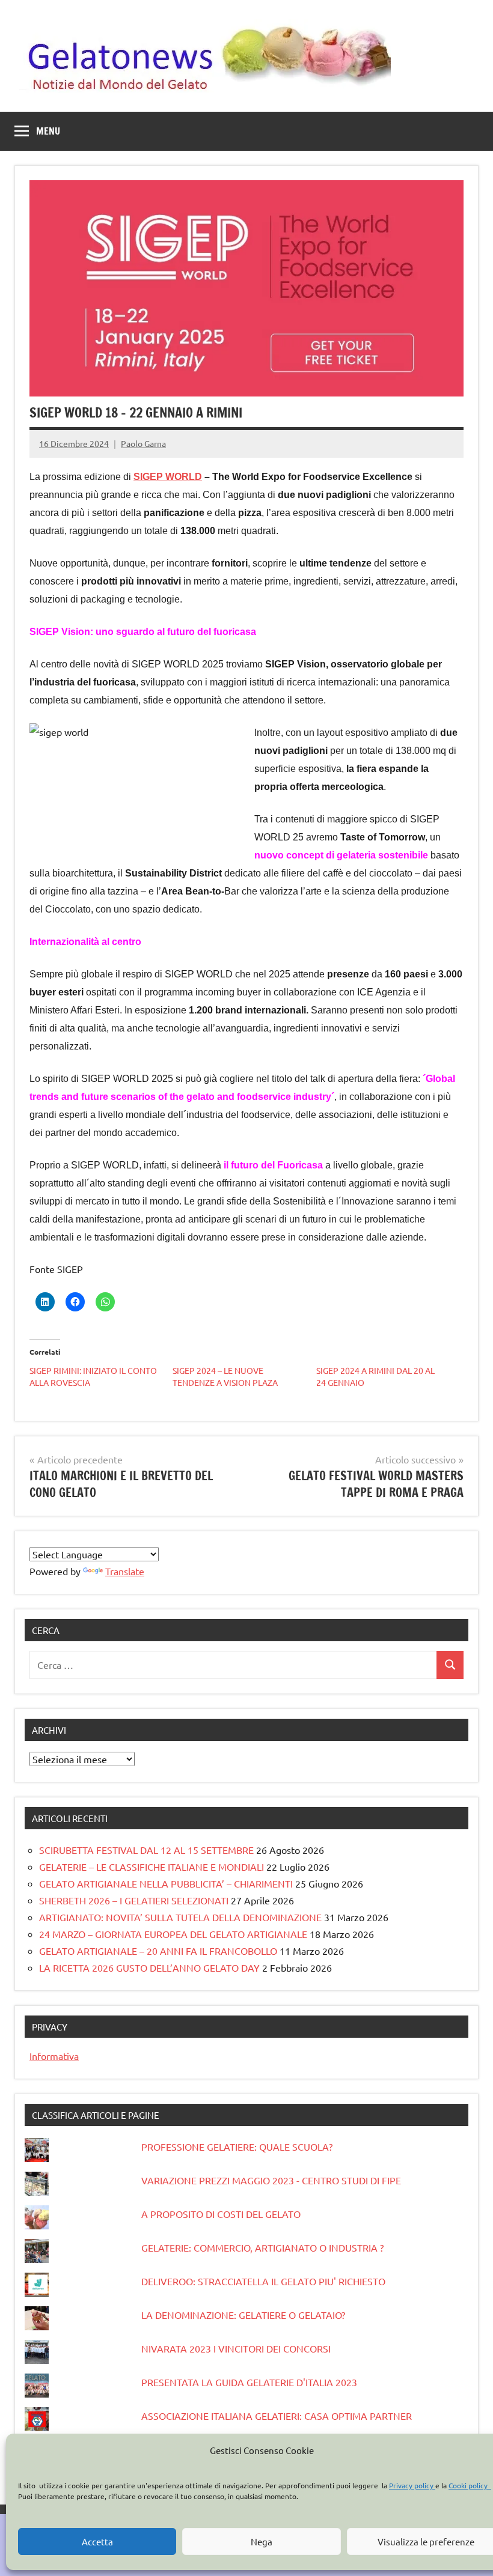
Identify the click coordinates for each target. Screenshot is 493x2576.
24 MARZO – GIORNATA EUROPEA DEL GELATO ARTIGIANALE (173, 1934)
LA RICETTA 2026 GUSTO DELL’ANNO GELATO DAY (149, 1967)
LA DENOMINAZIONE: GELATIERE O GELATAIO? (243, 2315)
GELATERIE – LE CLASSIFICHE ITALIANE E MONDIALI (152, 1867)
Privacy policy (412, 2485)
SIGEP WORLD (168, 477)
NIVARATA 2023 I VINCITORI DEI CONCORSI (236, 2348)
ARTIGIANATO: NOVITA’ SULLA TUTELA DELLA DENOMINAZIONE (180, 1917)
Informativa (54, 2056)
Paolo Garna (143, 443)
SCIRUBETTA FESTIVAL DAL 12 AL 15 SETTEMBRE (146, 1850)
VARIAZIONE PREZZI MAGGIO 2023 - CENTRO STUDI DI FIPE (271, 2180)
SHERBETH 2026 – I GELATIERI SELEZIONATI (134, 1900)
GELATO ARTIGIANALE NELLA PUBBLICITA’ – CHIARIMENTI (166, 1883)
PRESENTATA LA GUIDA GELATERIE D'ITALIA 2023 (249, 2382)
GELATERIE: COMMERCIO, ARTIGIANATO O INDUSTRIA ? (262, 2247)
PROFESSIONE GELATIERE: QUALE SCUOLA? (237, 2146)
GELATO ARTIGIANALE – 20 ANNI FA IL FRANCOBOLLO (158, 1951)
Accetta (97, 2541)
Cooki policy (470, 2485)
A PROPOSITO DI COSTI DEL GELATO (221, 2214)
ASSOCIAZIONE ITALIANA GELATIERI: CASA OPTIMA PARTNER (277, 2416)
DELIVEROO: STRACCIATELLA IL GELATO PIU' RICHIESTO (263, 2281)
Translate (125, 1571)
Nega (262, 2541)
